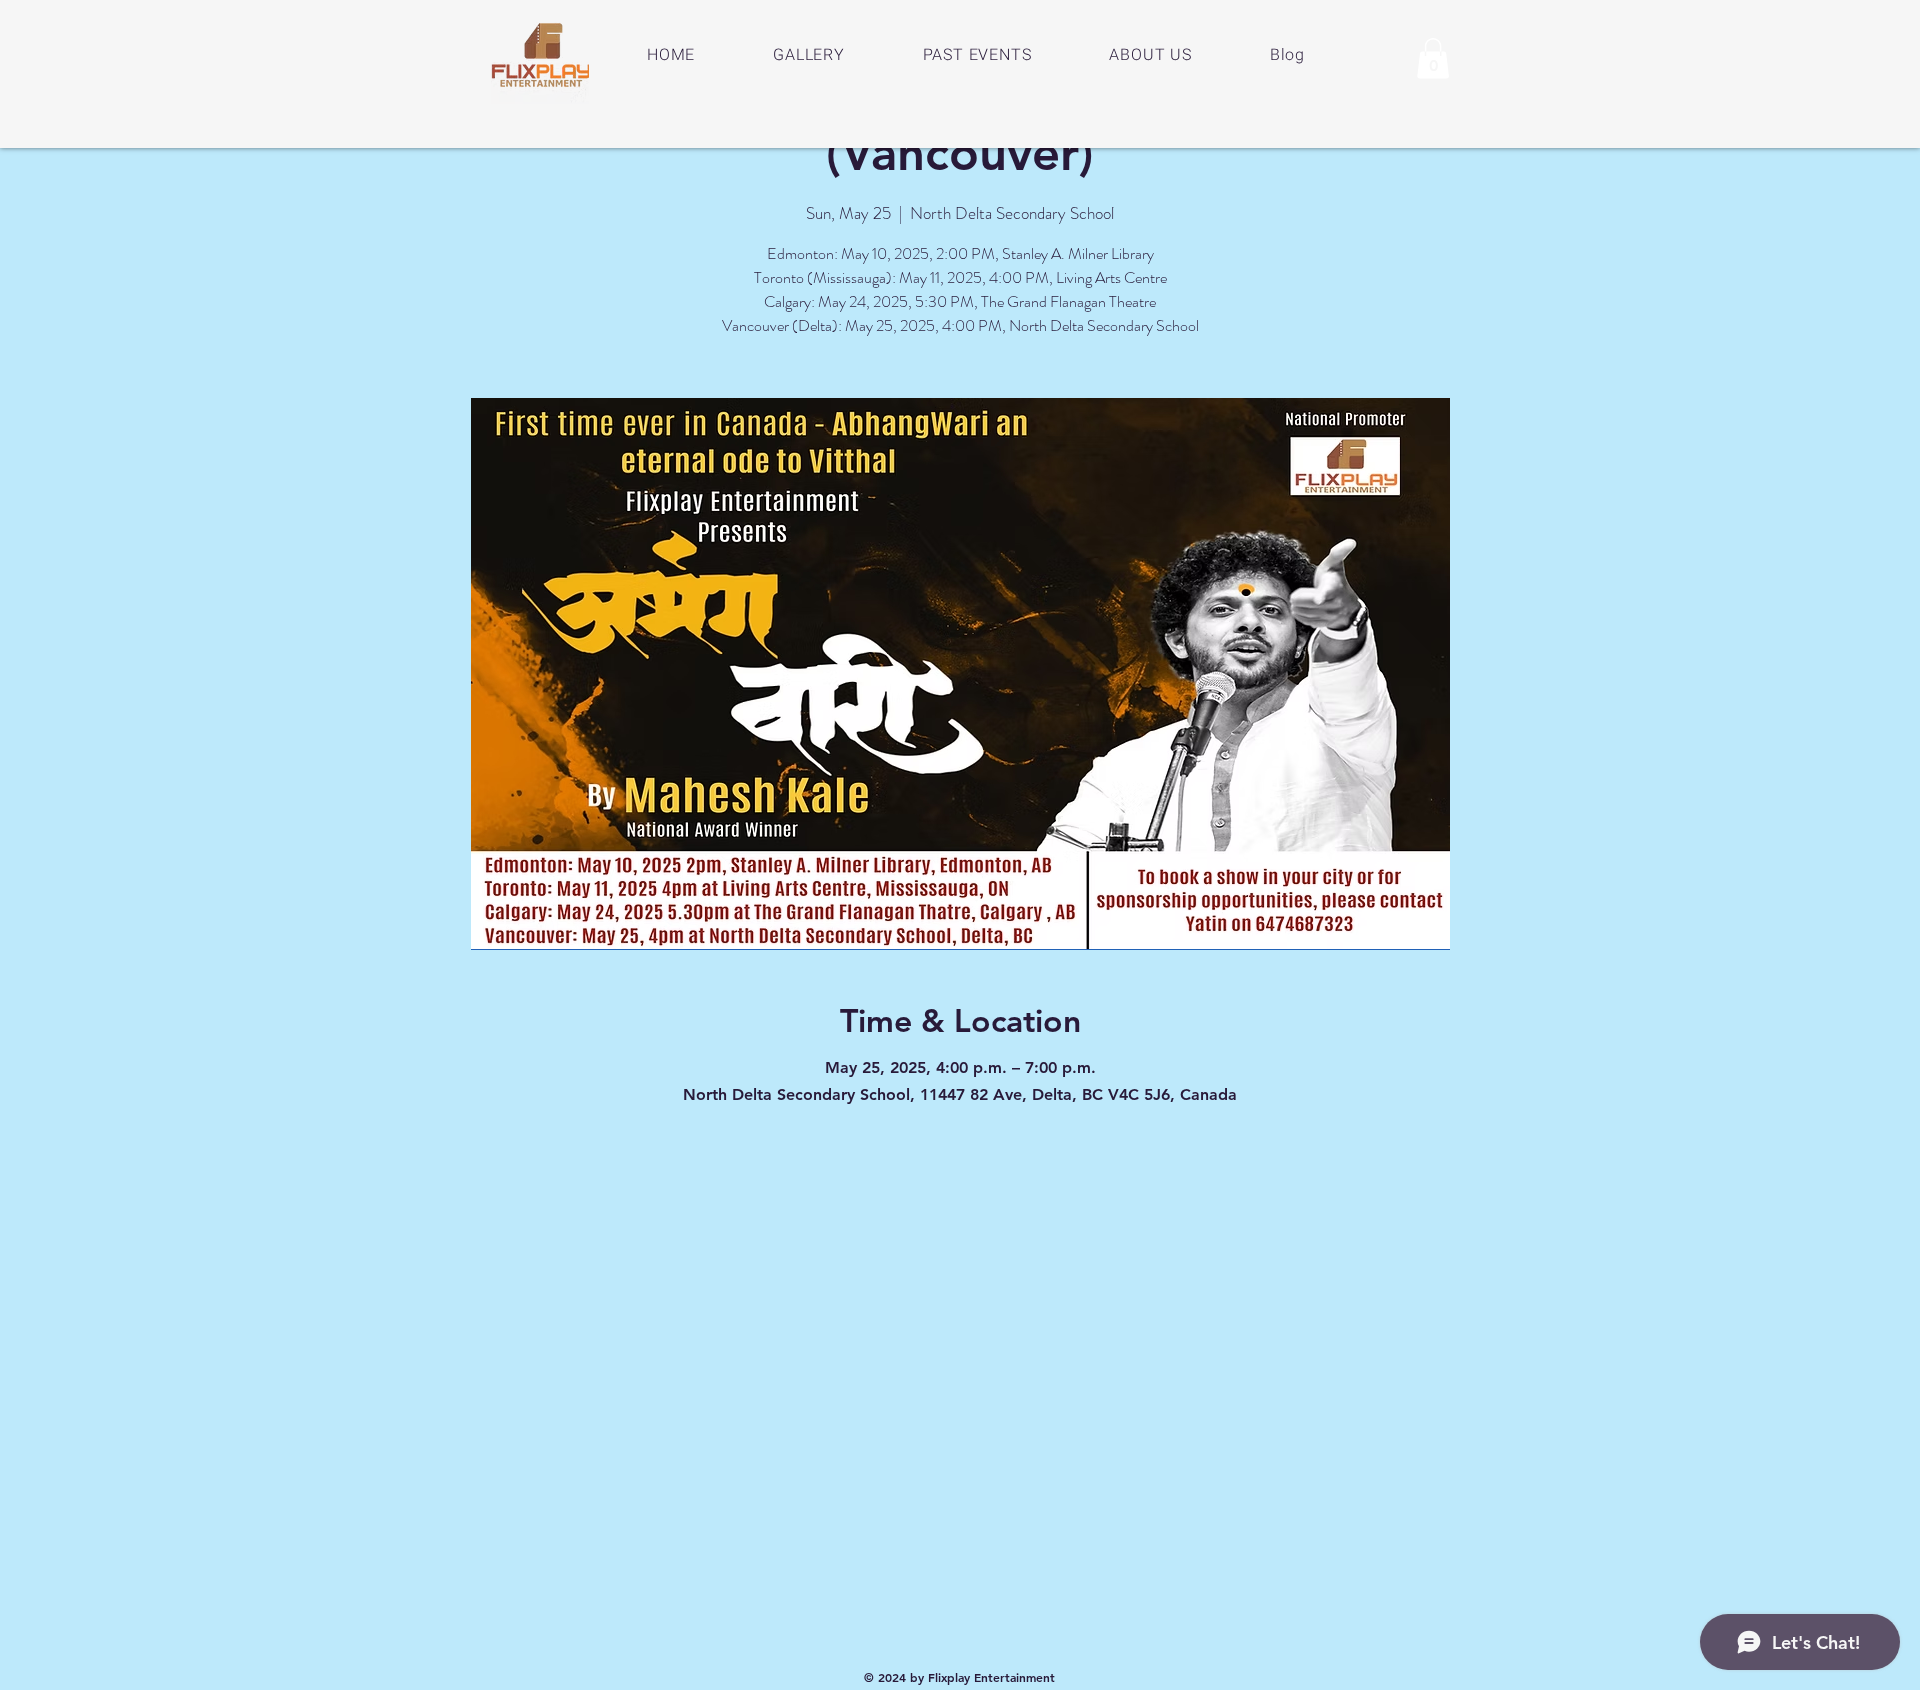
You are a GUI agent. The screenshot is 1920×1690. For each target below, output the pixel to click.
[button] (1433, 58)
